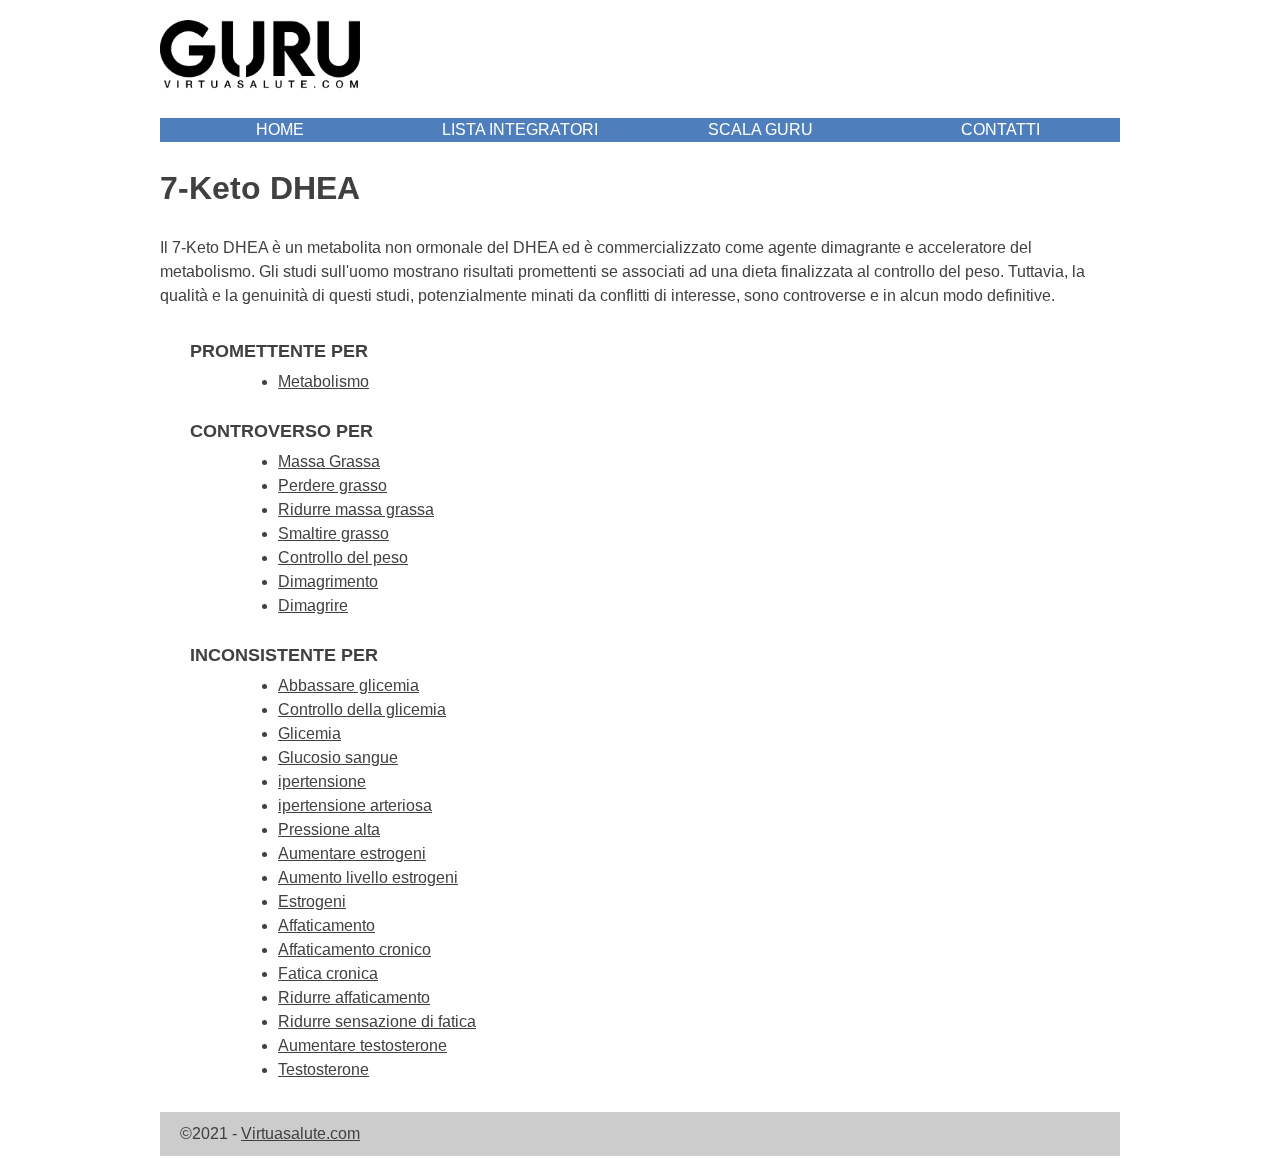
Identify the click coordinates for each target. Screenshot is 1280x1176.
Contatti (1000, 129)
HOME (280, 129)
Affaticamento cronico (354, 949)
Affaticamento (326, 925)
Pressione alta (329, 829)
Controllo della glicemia (362, 709)
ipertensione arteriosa (355, 805)
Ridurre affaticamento (354, 997)
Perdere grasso (332, 485)
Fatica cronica (328, 973)
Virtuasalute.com (300, 1133)
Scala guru (760, 129)
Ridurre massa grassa (356, 509)
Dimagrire (313, 605)
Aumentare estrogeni (352, 853)
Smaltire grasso (333, 533)
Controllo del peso (343, 557)
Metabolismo (323, 381)
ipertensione (322, 781)
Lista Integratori (520, 129)
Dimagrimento (328, 581)
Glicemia (309, 733)
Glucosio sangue (338, 757)
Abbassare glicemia (348, 685)
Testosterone (323, 1069)
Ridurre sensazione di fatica (377, 1021)
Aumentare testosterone (362, 1045)
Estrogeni (312, 901)
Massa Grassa (329, 461)
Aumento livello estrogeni (368, 877)
